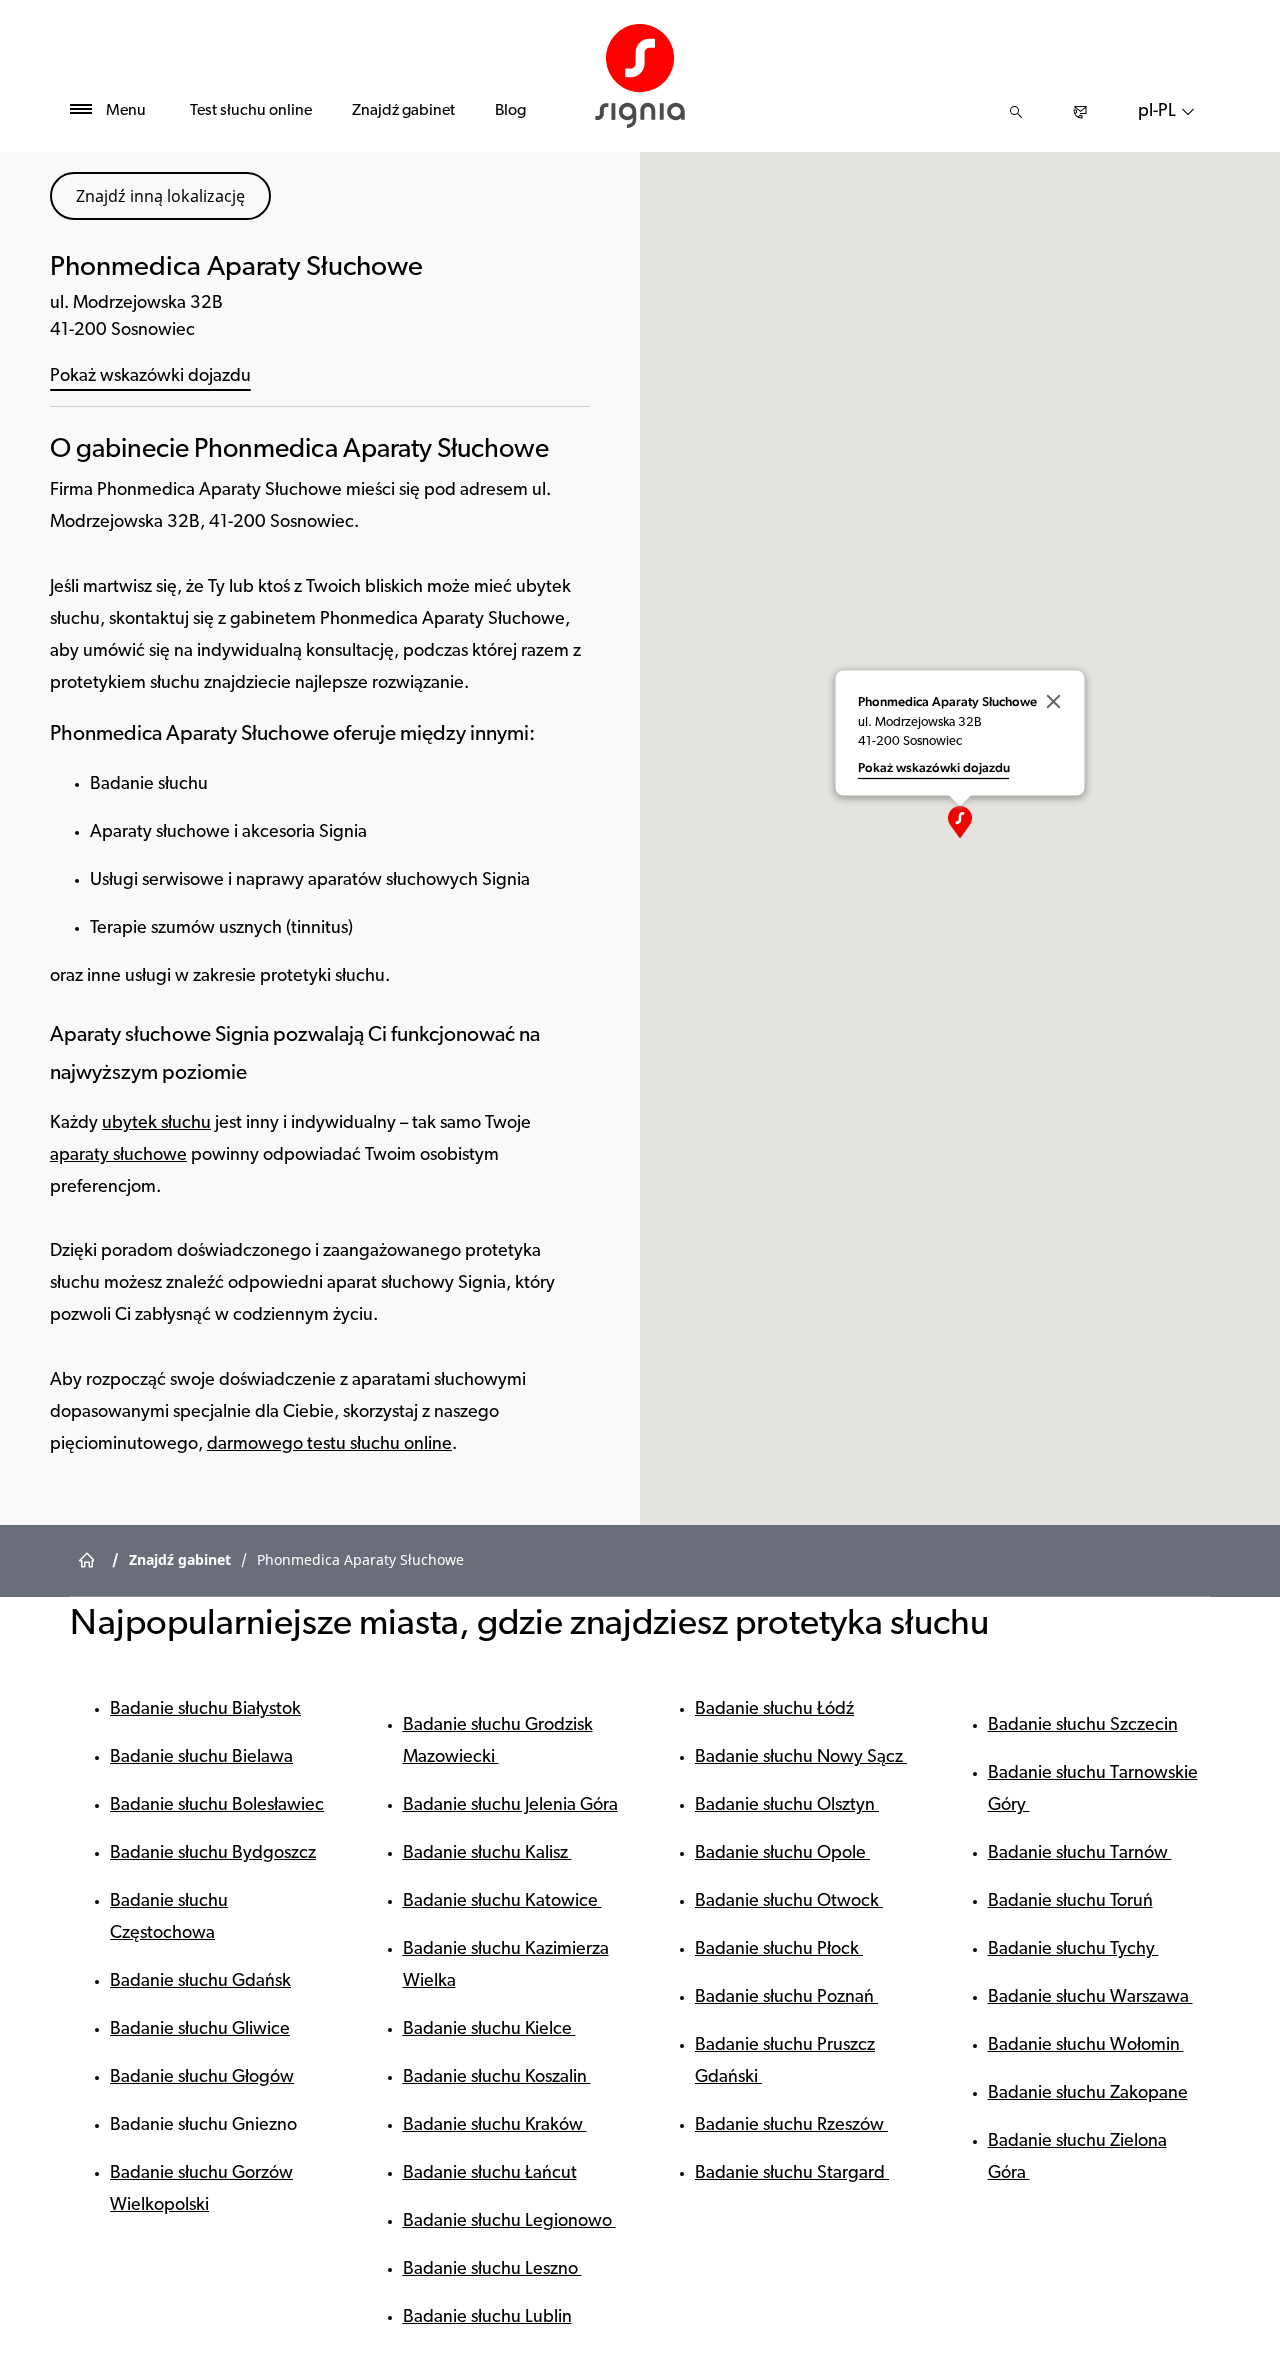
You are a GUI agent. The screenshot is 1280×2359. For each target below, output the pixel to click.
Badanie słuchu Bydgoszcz (213, 1854)
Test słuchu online (251, 111)
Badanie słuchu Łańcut (490, 2174)
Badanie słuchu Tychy (1073, 1950)
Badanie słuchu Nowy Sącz (801, 1758)
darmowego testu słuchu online (329, 1445)
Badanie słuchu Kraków (495, 2126)
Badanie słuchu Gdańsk (200, 1982)
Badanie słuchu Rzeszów (791, 2126)
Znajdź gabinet (403, 111)
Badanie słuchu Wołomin (1086, 2046)
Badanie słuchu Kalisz (487, 1854)
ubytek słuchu (156, 1124)
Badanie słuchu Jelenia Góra (510, 1806)
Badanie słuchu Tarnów (1080, 1854)
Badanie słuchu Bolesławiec (217, 1806)
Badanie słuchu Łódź (774, 1710)
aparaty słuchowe (118, 1156)
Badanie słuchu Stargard (792, 2174)
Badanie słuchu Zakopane (1088, 2094)
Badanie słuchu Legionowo (509, 2222)
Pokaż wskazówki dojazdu (150, 377)
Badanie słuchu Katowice (502, 1902)
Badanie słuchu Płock (779, 1950)
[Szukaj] (1016, 112)
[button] (960, 822)
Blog (510, 111)
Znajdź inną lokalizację (160, 196)
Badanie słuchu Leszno (492, 2270)
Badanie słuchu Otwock (789, 1902)
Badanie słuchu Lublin (487, 2318)
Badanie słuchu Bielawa (201, 1758)
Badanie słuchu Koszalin (497, 2078)
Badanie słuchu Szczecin (1083, 1726)
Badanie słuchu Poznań (786, 1998)
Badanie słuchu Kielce (489, 2030)
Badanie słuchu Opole (782, 1854)
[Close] (1054, 702)
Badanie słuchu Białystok (205, 1710)
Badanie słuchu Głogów (202, 2078)
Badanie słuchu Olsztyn (787, 1806)
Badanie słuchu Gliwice (200, 2030)
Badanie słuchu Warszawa (1090, 1998)
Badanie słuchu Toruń (1070, 1902)
